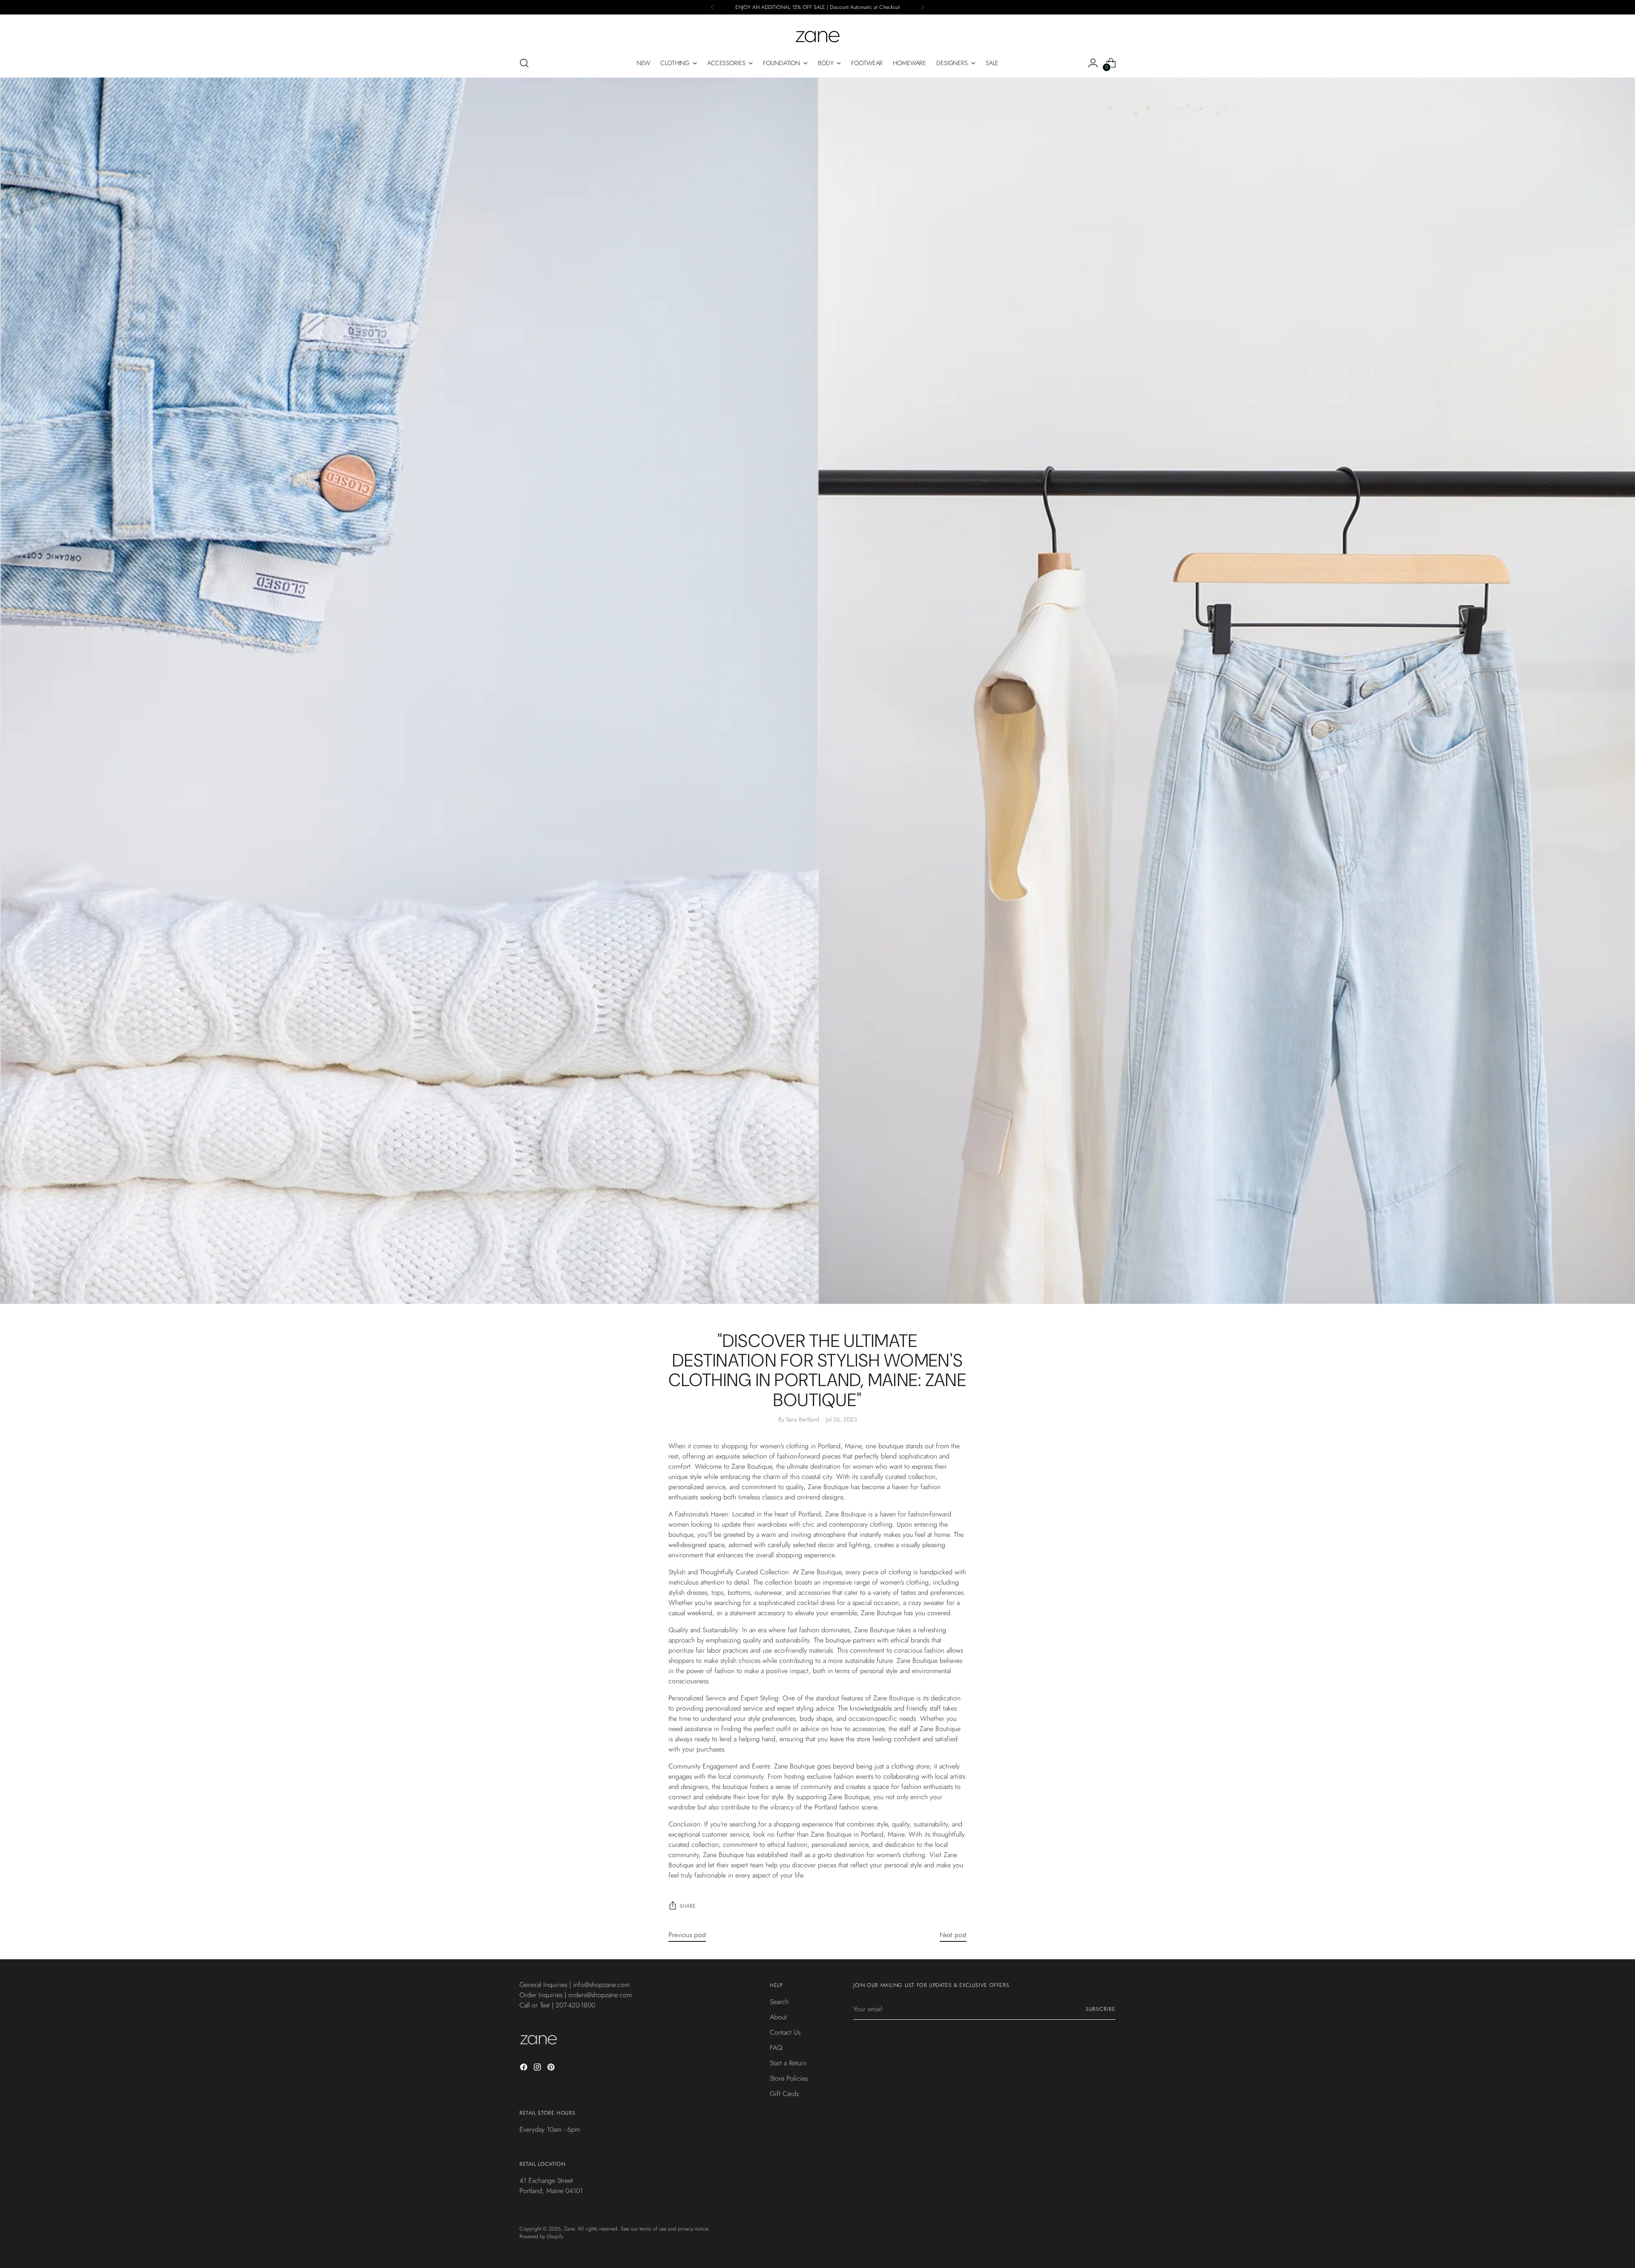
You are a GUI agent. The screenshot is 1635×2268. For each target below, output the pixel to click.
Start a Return (788, 2063)
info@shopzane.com (601, 1985)
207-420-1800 (575, 2005)
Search (779, 2002)
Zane (569, 2229)
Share (688, 1906)
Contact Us (785, 2032)
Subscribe (1101, 2009)
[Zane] (817, 32)
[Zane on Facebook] (525, 2068)
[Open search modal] (524, 63)
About (778, 2017)
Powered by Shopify (541, 2236)
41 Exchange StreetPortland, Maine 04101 (551, 2186)
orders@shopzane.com (600, 1995)
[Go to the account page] (1093, 63)
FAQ (776, 2048)
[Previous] (712, 7)
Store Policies (789, 2078)
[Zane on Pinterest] (552, 2068)
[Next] (923, 7)
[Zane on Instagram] (538, 2068)
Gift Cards (784, 2094)
